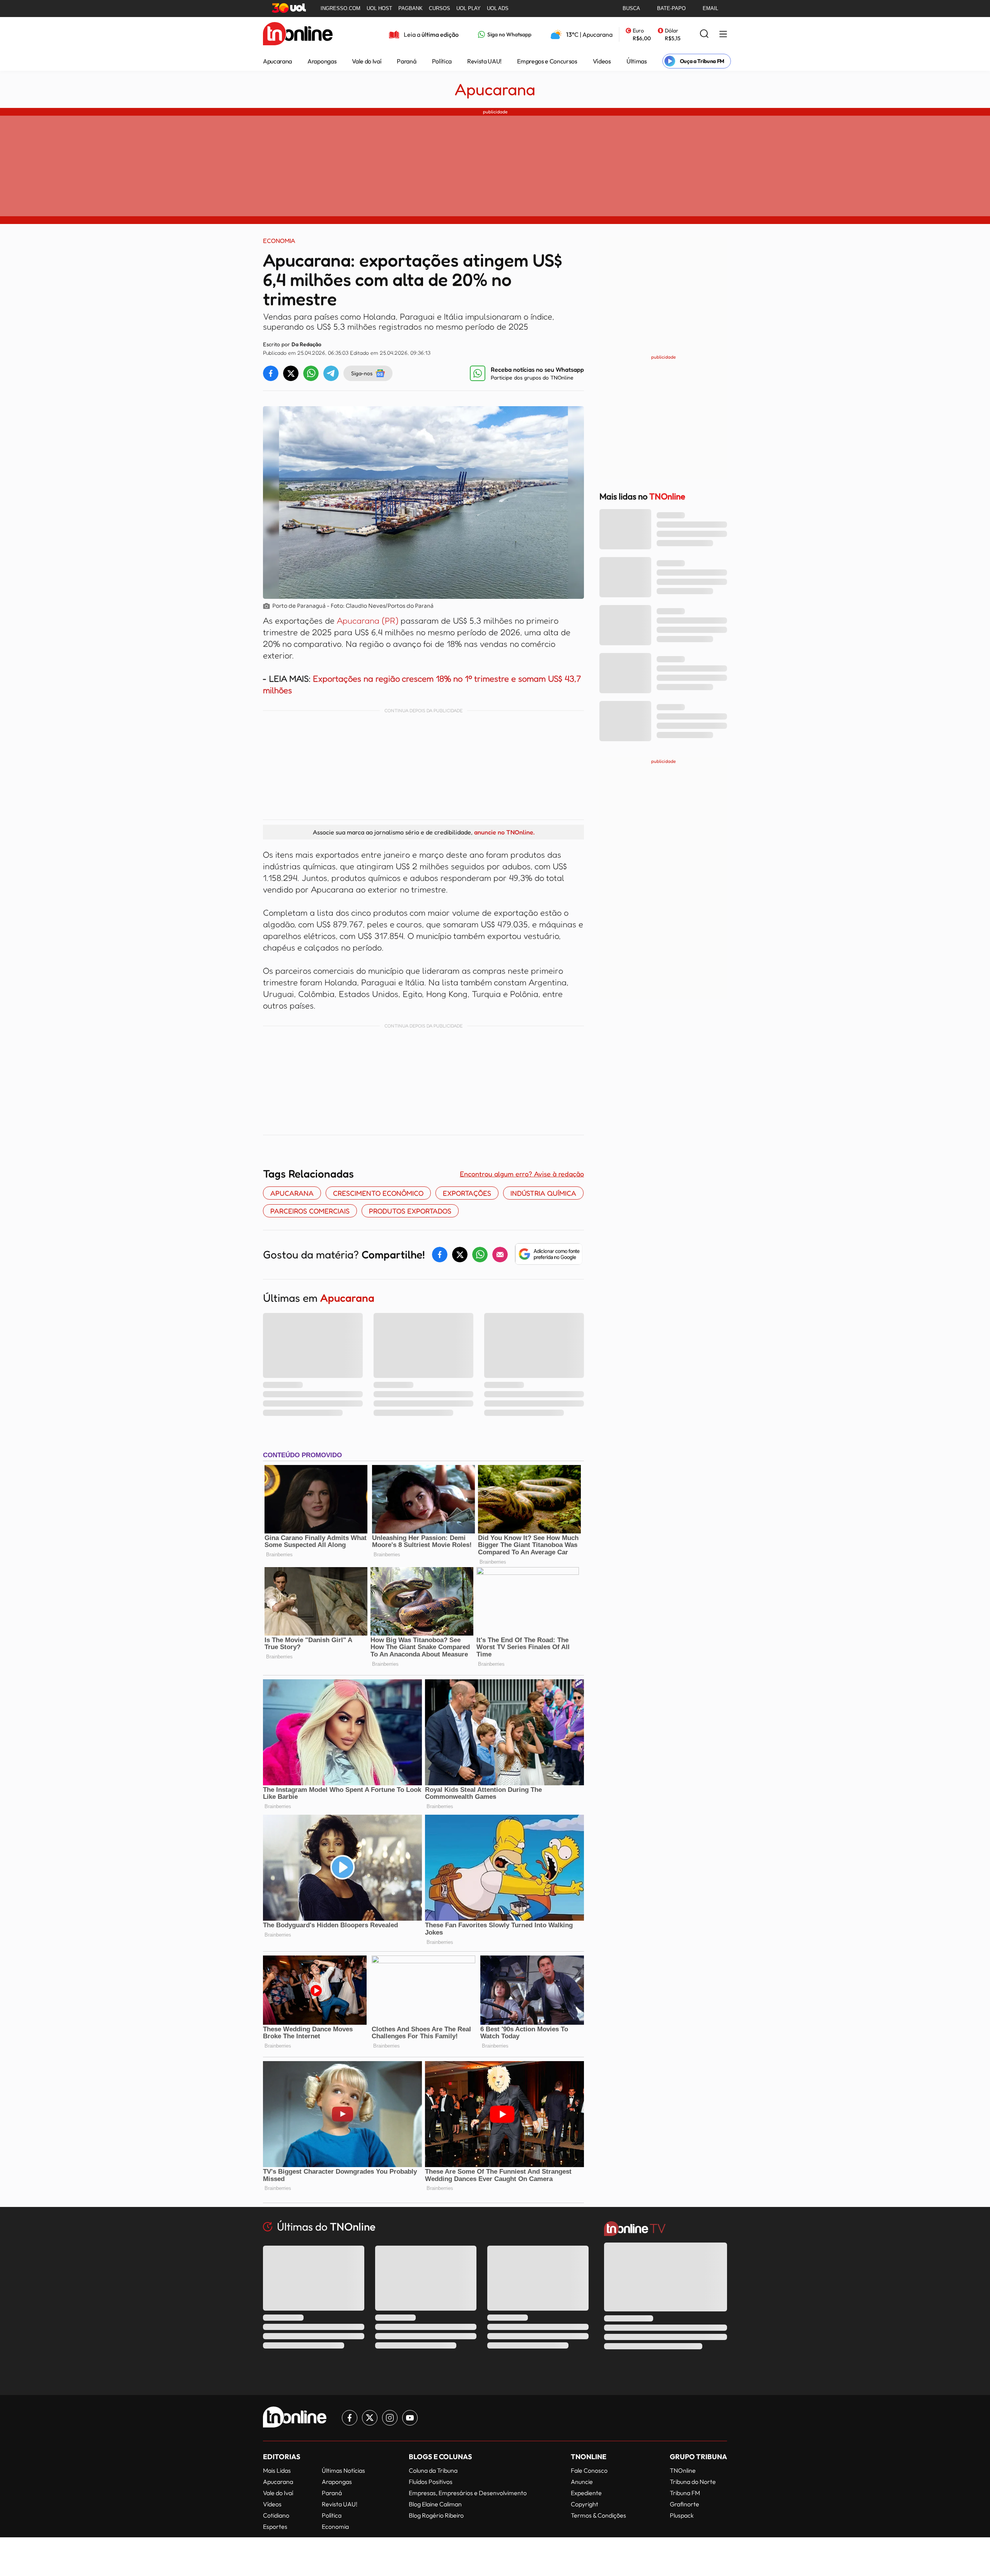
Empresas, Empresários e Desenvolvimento (468, 2493)
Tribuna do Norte (693, 2482)
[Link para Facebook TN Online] (350, 2418)
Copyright (585, 2504)
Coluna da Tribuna (433, 2470)
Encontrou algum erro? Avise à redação (522, 1174)
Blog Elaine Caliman (435, 2504)
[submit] (704, 34)
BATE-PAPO (671, 8)
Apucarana (277, 61)
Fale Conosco (589, 2470)
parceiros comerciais (310, 1211)
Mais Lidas (277, 2470)
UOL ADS (498, 8)
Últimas (637, 61)
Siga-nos (362, 373)
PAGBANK (411, 8)
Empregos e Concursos (547, 61)
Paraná (406, 61)
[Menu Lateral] (723, 35)
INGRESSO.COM (341, 8)
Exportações (467, 1193)
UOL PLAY (469, 8)
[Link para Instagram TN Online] (390, 2418)
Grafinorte (684, 2504)
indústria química (543, 1193)
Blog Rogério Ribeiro (436, 2515)
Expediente (586, 2493)
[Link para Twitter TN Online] (370, 2418)
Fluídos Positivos (431, 2482)
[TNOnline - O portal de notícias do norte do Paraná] (298, 34)
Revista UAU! (484, 61)
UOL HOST (379, 8)
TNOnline (683, 2470)
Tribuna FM (685, 2493)
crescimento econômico (378, 1193)
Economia (335, 2526)
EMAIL (710, 8)
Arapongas (322, 61)
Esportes (275, 2526)
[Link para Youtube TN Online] (410, 2418)
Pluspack (682, 2515)
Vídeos (602, 61)
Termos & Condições (598, 2515)
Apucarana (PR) (369, 620)
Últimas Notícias (343, 2470)
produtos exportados (410, 1211)
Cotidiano (276, 2515)
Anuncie (582, 2482)
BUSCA (631, 8)
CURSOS (440, 8)
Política (442, 61)
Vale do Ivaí (367, 61)
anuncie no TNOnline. (504, 832)
